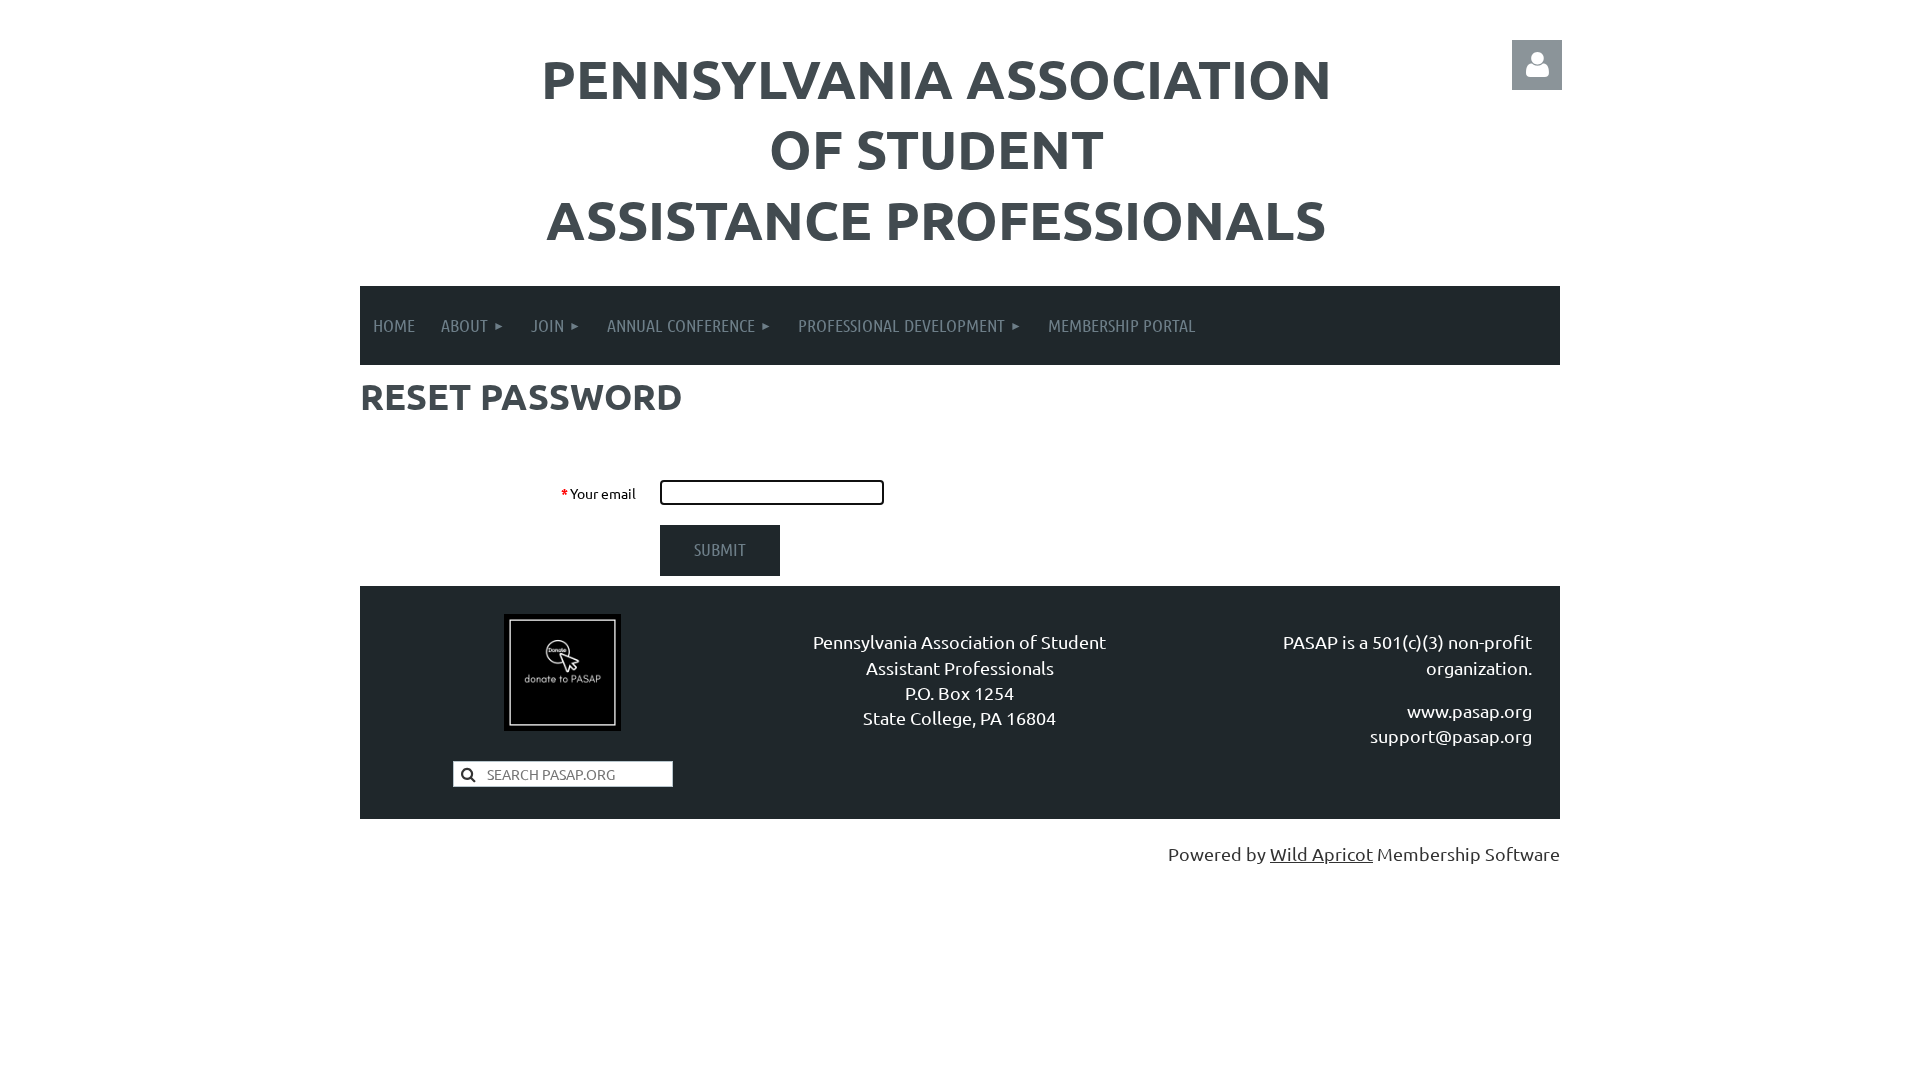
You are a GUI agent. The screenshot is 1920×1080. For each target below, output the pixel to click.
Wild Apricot (1321, 853)
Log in (1537, 65)
